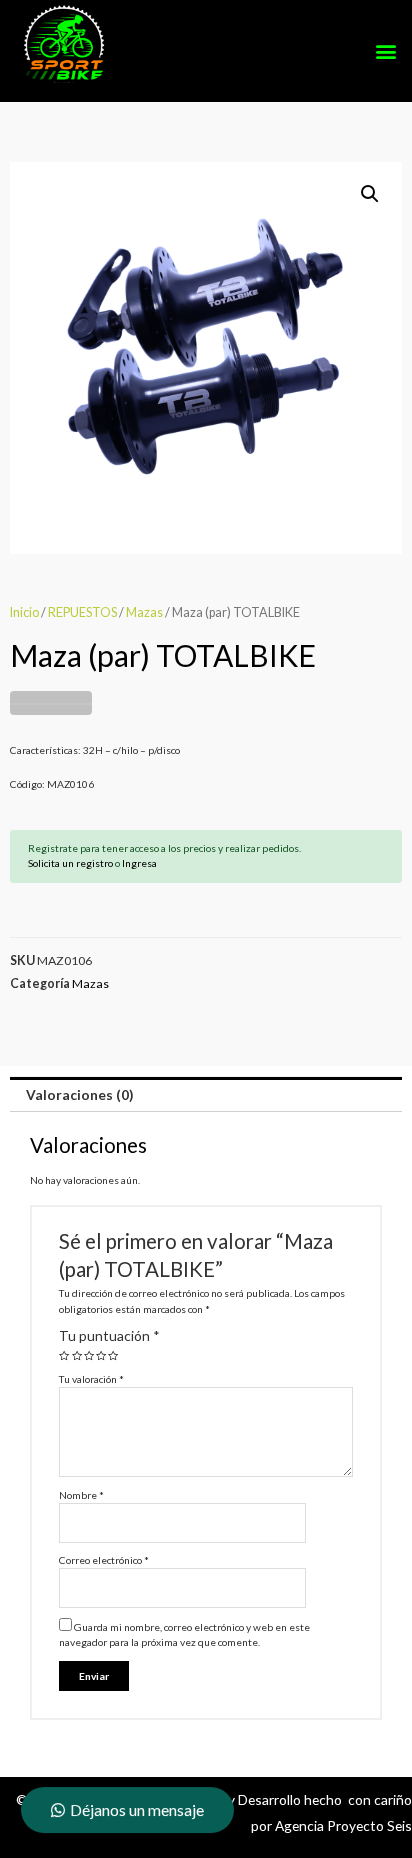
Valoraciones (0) (79, 1094)
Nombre (81, 1495)
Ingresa (139, 863)
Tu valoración (91, 1379)
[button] (385, 51)
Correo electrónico (104, 1560)
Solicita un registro (70, 863)
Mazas (144, 612)
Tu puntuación (109, 1335)
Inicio (24, 612)
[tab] (206, 1095)
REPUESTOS (82, 612)
